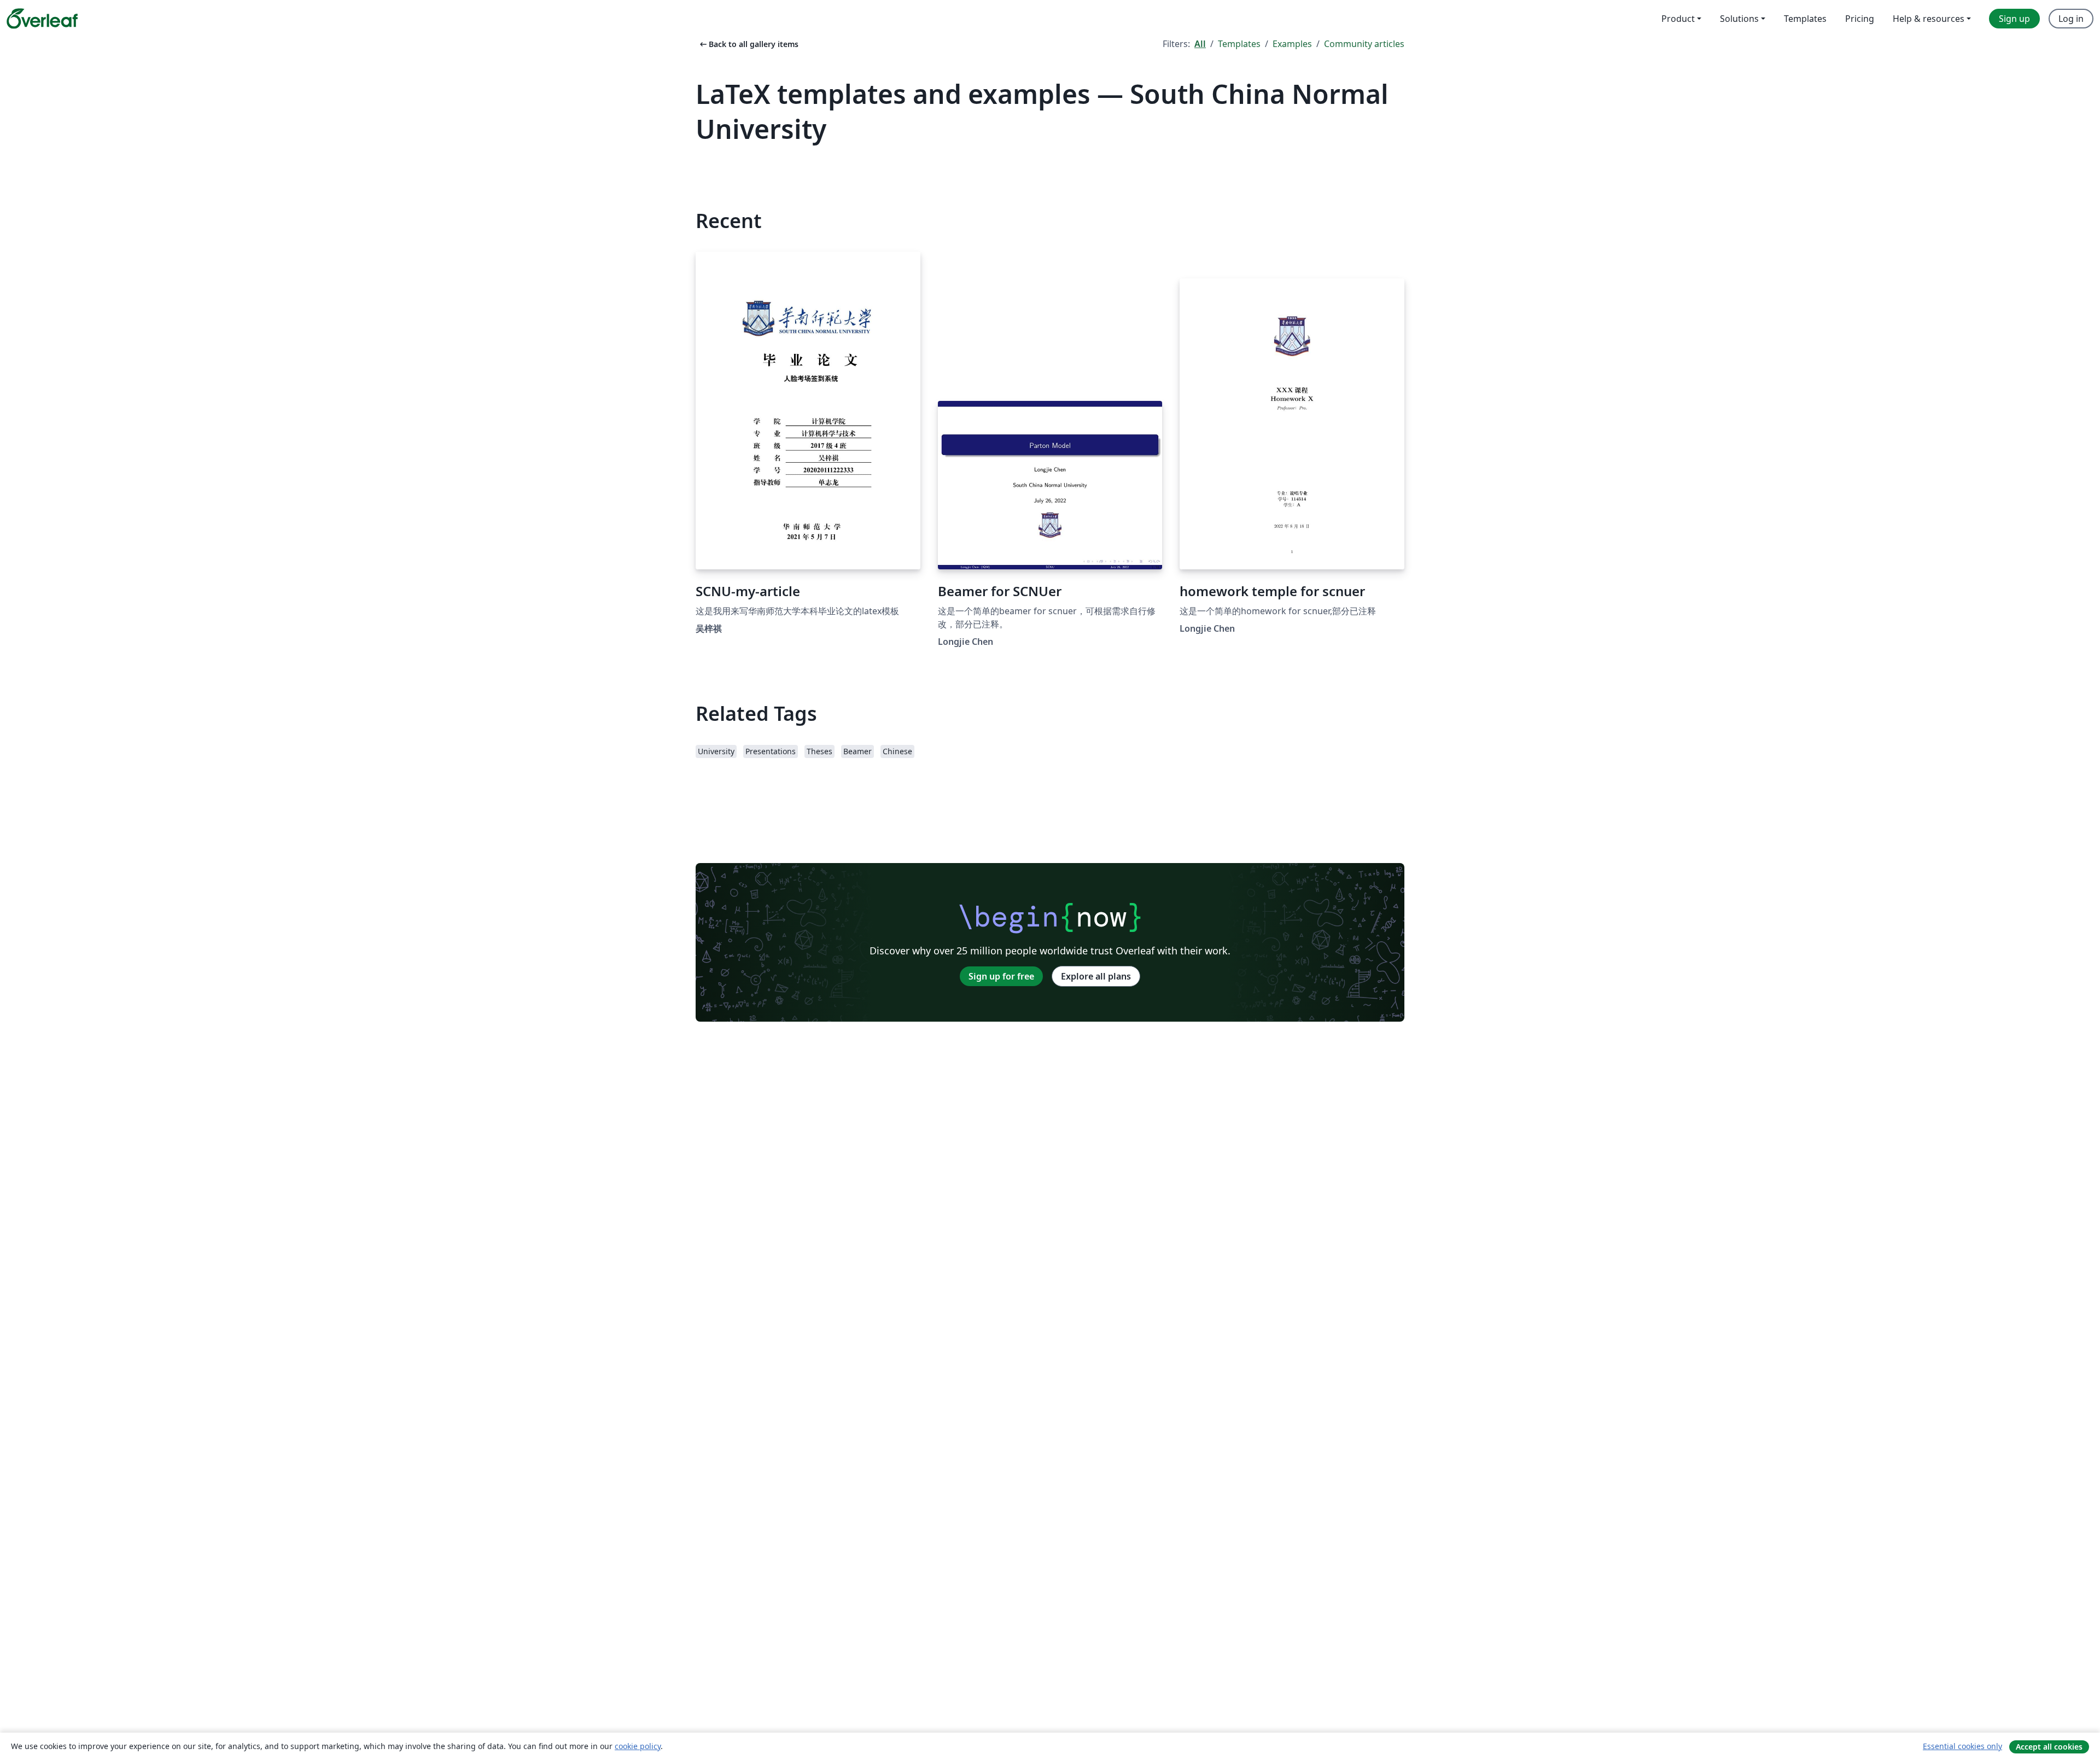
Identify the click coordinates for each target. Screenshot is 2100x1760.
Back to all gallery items (748, 44)
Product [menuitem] (1678, 19)
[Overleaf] (42, 19)
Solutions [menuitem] (1739, 19)
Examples (1292, 44)
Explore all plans (1096, 976)
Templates (1239, 44)
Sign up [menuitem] (2014, 19)
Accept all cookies (2049, 1747)
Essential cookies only (1962, 1746)
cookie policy (638, 1746)
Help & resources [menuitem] (1929, 19)
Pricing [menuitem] (1860, 19)
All (1200, 44)
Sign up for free (1001, 976)
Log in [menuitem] (2071, 19)
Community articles (1364, 44)
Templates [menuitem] (1805, 19)
